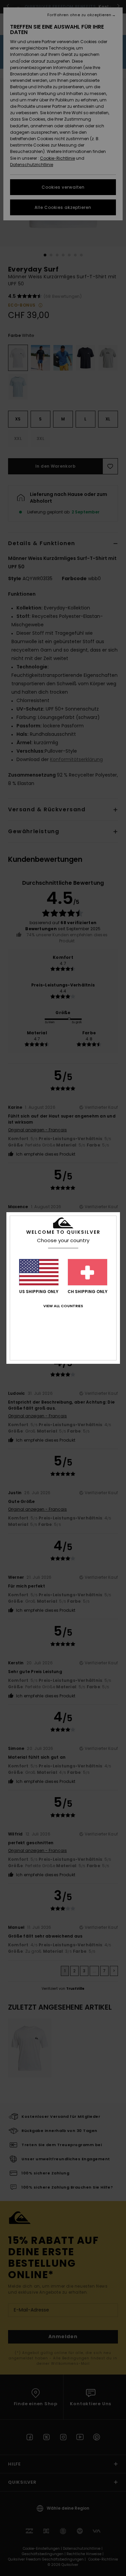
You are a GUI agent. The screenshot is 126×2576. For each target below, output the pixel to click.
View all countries (63, 1306)
